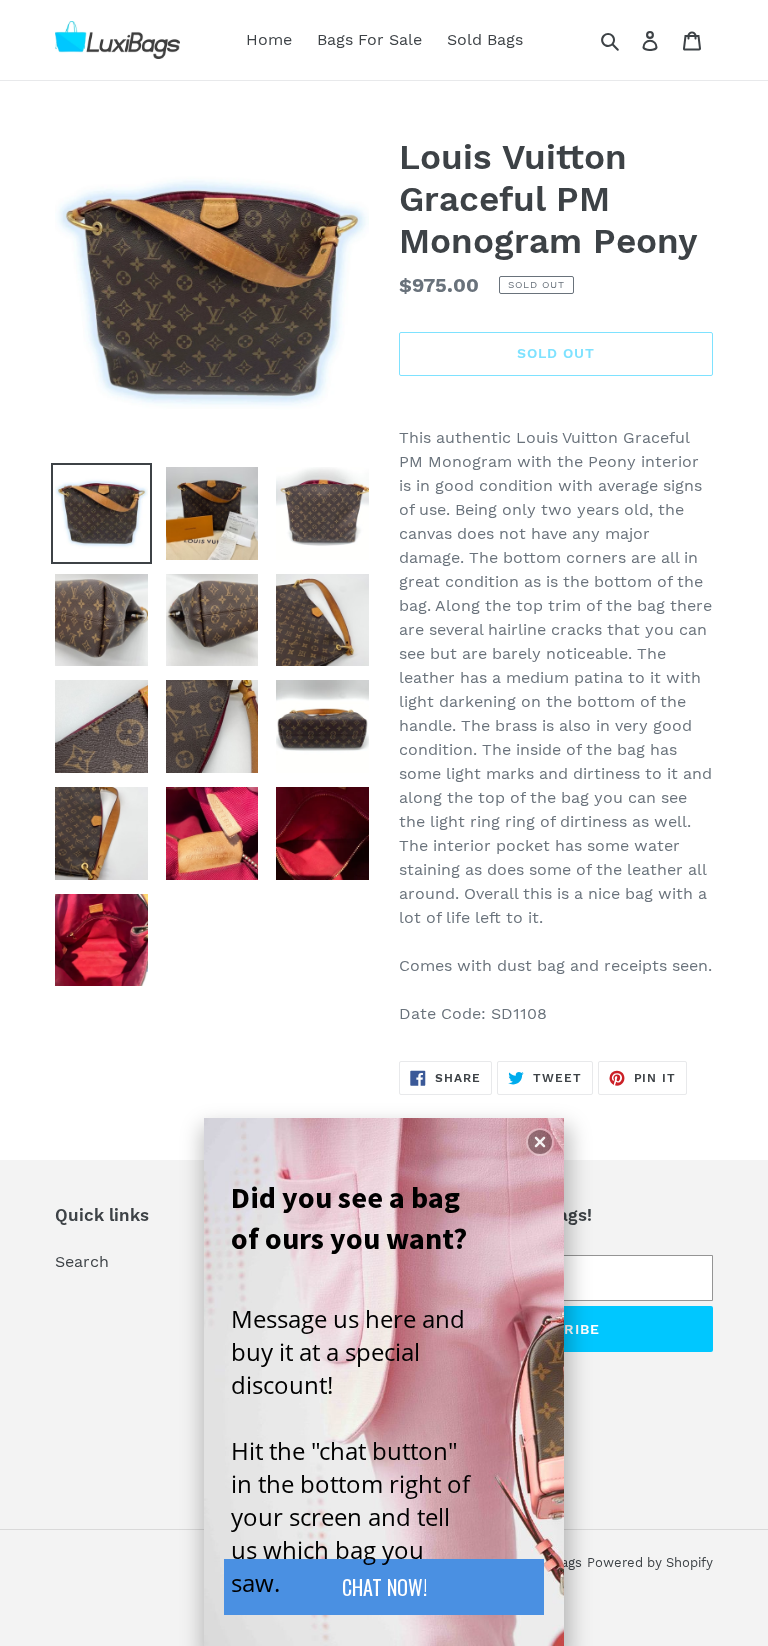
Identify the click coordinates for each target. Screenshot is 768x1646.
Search (82, 1261)
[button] (540, 1142)
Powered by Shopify (650, 1562)
